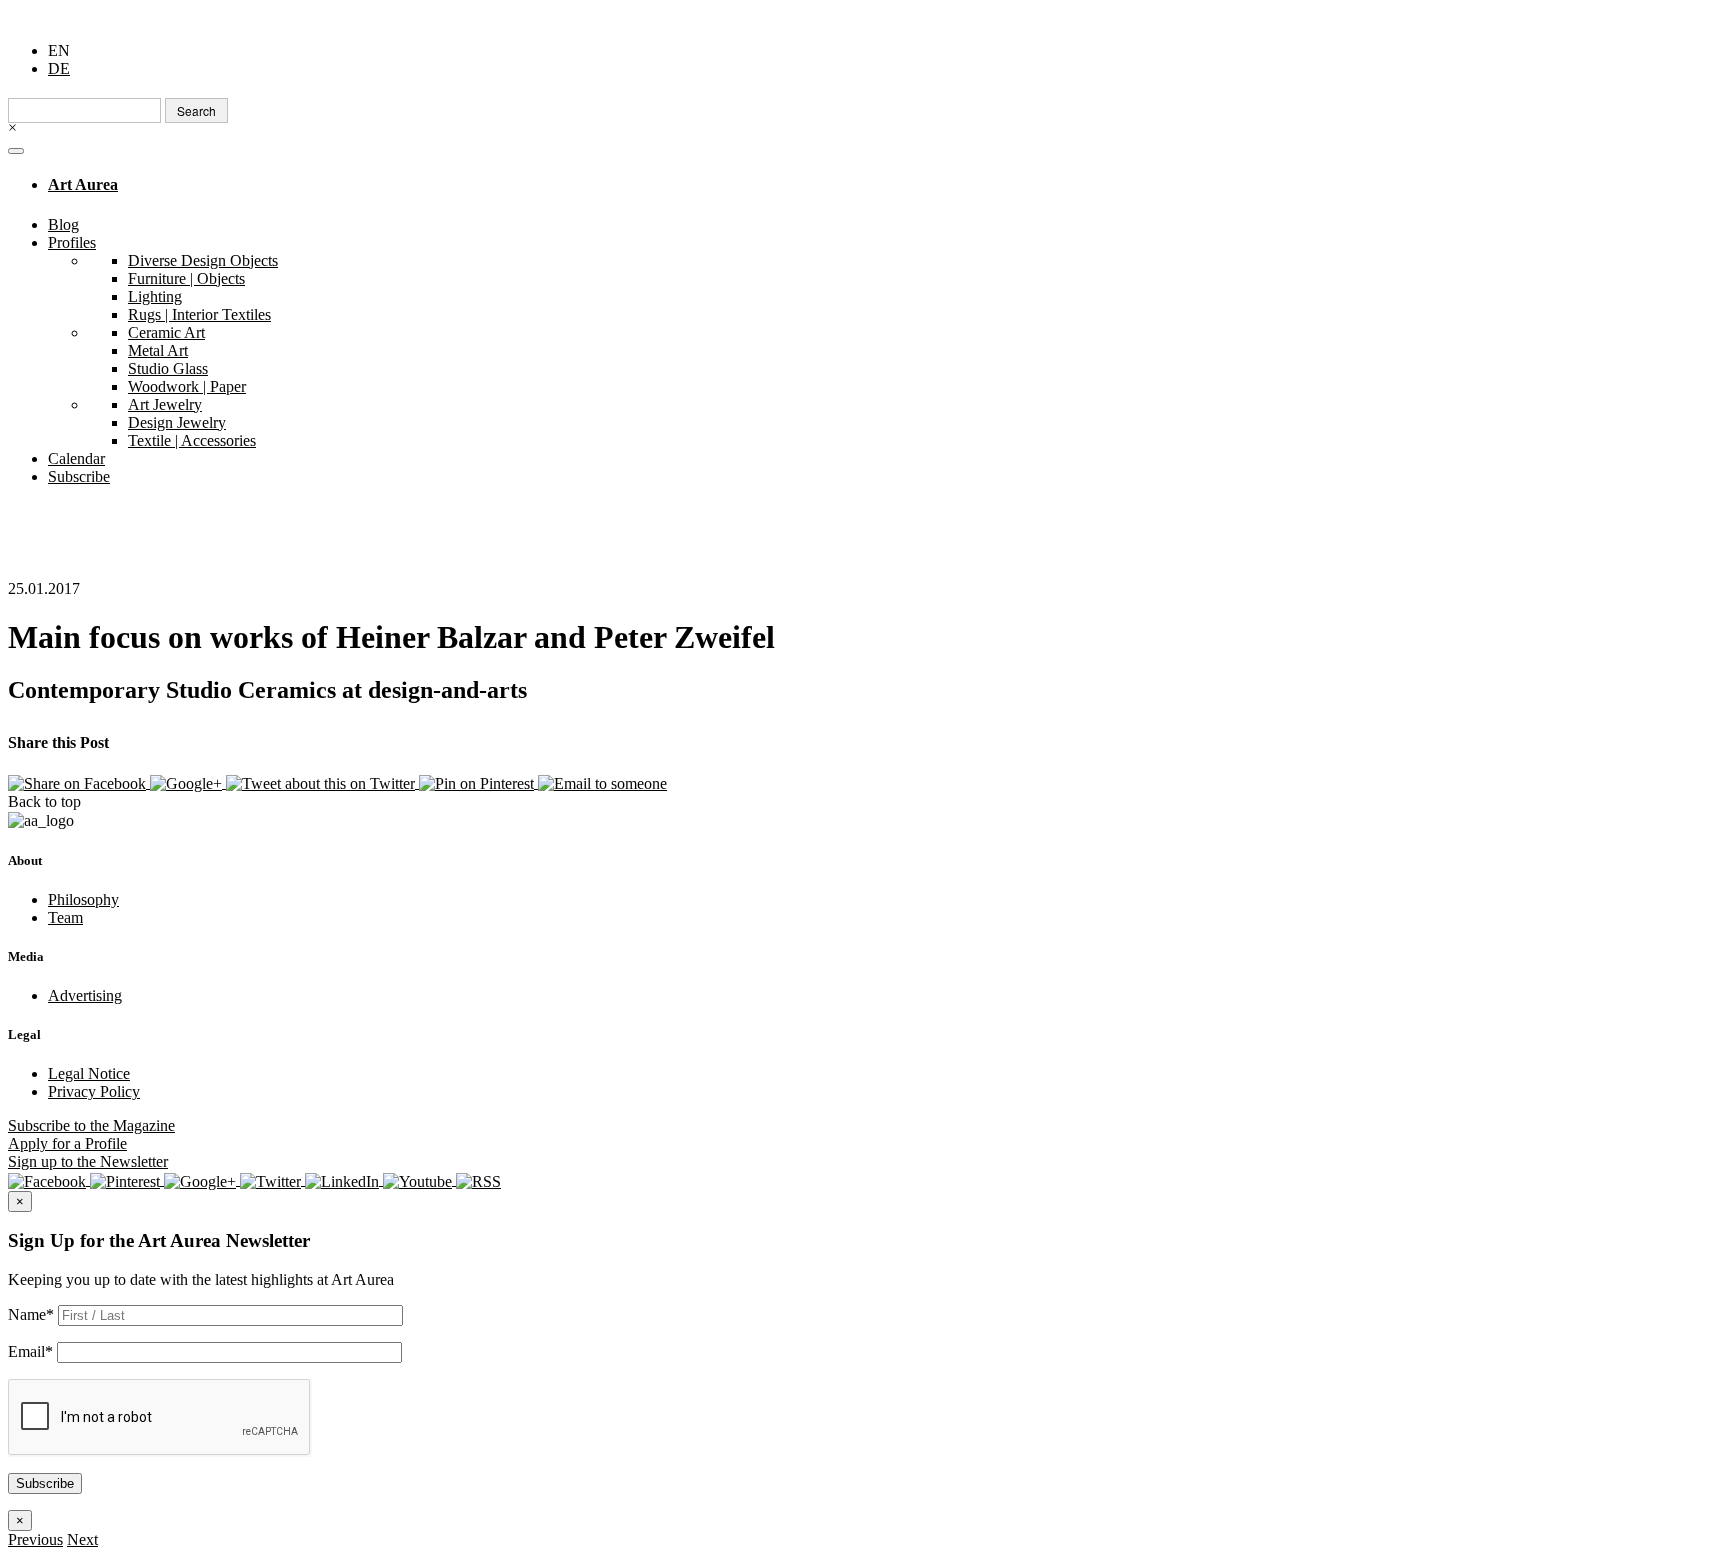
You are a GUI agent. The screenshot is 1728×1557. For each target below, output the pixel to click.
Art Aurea (83, 184)
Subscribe (79, 476)
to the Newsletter (88, 1161)
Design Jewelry (177, 422)
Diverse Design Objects (203, 260)
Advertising (85, 995)
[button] (35, 1539)
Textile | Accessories (192, 440)
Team (65, 917)
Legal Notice (89, 1073)
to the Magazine (91, 1125)
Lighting (155, 296)
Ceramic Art (166, 332)
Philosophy (83, 899)
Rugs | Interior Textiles (199, 314)
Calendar (76, 458)
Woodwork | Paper (187, 386)
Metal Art (158, 350)
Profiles (72, 242)
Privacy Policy (94, 1091)
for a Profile (67, 1143)
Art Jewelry (165, 404)
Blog (63, 224)
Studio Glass (168, 368)
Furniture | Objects (186, 278)
